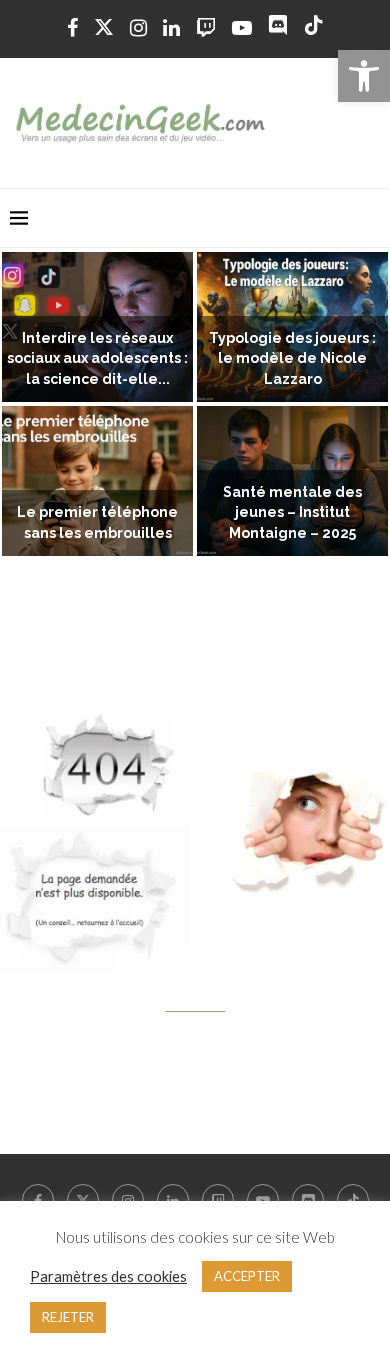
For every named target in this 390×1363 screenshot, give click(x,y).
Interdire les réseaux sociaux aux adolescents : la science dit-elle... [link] (97, 359)
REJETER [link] (68, 1317)
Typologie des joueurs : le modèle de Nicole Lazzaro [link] (292, 359)
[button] (27, 405)
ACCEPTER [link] (247, 1276)
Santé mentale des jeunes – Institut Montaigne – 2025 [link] (292, 513)
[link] (364, 76)
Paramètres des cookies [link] (108, 1276)
